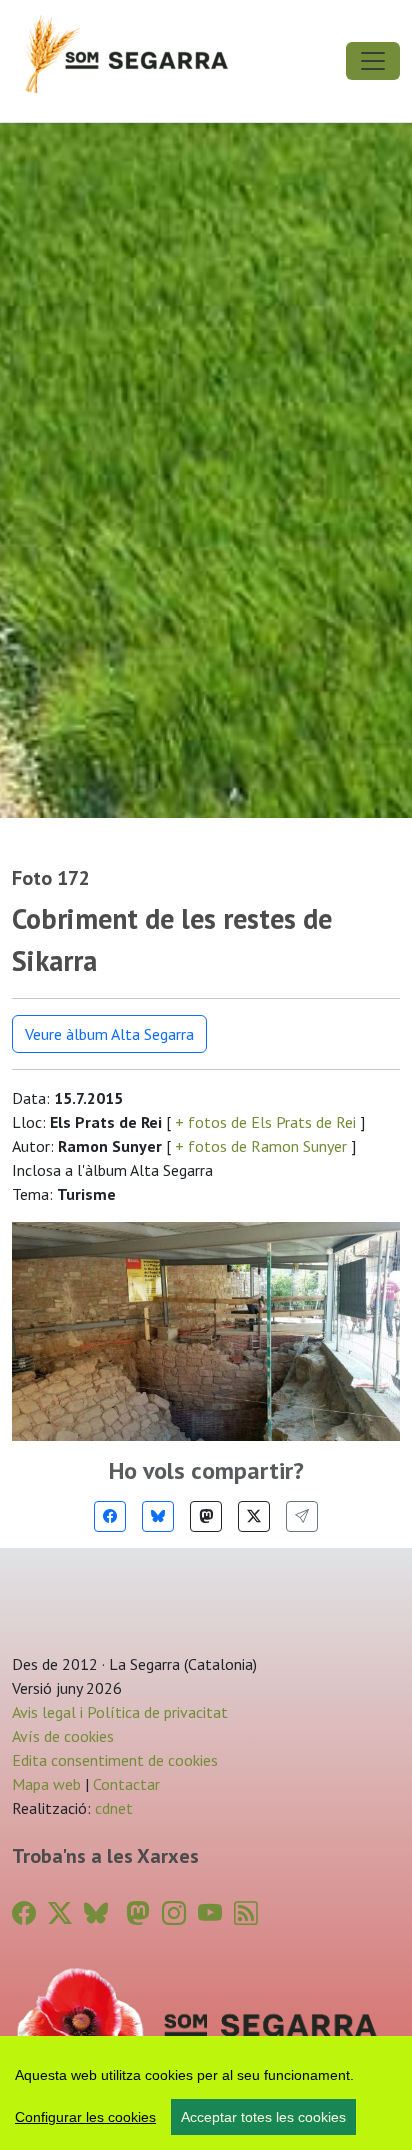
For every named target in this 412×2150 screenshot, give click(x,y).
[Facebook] (110, 1516)
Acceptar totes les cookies (263, 2117)
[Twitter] (254, 1516)
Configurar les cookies (85, 2117)
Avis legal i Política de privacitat (120, 1712)
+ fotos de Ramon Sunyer (261, 1146)
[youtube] (210, 1913)
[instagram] (174, 1913)
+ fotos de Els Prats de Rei (265, 1122)
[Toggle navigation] (373, 61)
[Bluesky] (158, 1516)
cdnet (112, 1808)
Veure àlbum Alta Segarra (109, 1034)
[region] (206, 2093)
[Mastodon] (206, 1516)
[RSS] (246, 1913)
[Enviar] (302, 1516)
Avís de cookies (63, 1736)
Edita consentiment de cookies (115, 1760)
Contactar (126, 1784)
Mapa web (46, 1784)
